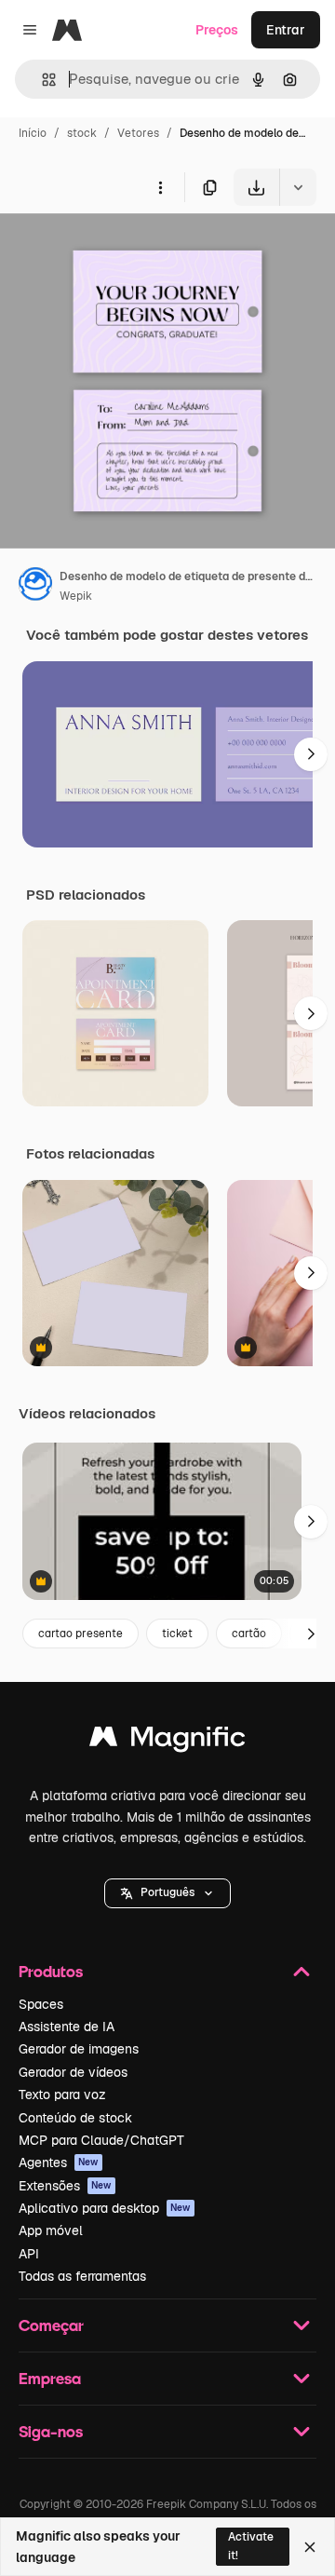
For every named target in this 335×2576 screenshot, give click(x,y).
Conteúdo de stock (75, 2118)
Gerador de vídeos (73, 2072)
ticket (177, 1634)
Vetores (138, 133)
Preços (217, 30)
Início (33, 133)
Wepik (76, 596)
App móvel (51, 2230)
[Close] (310, 2547)
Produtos (51, 1971)
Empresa (50, 2378)
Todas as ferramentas (82, 2276)
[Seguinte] (311, 754)
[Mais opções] (160, 187)
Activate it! (251, 2546)
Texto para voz (62, 2095)
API (29, 2254)
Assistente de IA (67, 2027)
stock (82, 133)
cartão (249, 1634)
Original (119, 249)
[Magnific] (167, 1741)
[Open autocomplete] (41, 80)
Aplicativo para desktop (105, 2208)
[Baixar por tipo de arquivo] (298, 187)
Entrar (286, 30)
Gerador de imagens (79, 2049)
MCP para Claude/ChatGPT (101, 2140)
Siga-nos (51, 2431)
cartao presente (80, 1634)
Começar (51, 2325)
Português (167, 1892)
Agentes (59, 2162)
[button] (167, 1893)
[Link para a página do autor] (35, 587)
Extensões (65, 2186)
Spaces (41, 2004)
